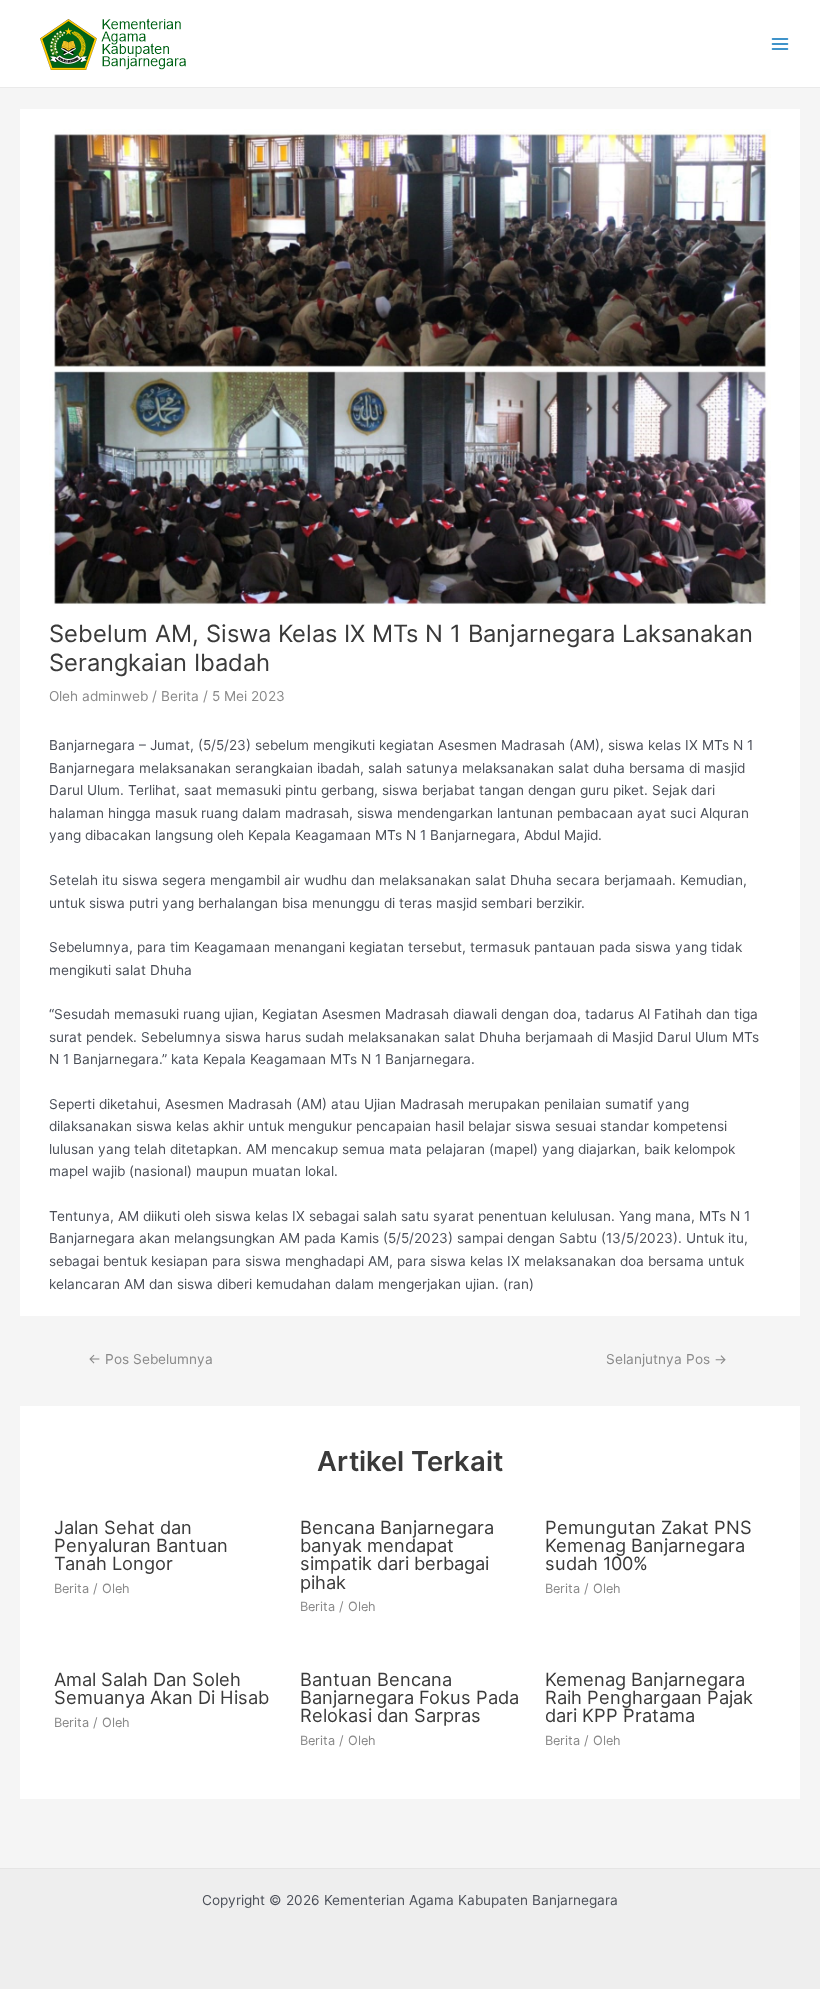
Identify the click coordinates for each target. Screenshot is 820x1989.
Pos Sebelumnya (150, 1359)
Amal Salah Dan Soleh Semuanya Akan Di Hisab (161, 1688)
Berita (180, 696)
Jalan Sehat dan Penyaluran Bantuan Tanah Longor (141, 1545)
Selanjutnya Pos (666, 1359)
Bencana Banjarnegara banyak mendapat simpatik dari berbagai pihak (397, 1554)
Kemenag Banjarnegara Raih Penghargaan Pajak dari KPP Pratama (649, 1697)
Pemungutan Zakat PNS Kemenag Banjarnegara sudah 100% (648, 1545)
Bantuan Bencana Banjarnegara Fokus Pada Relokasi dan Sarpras (409, 1697)
